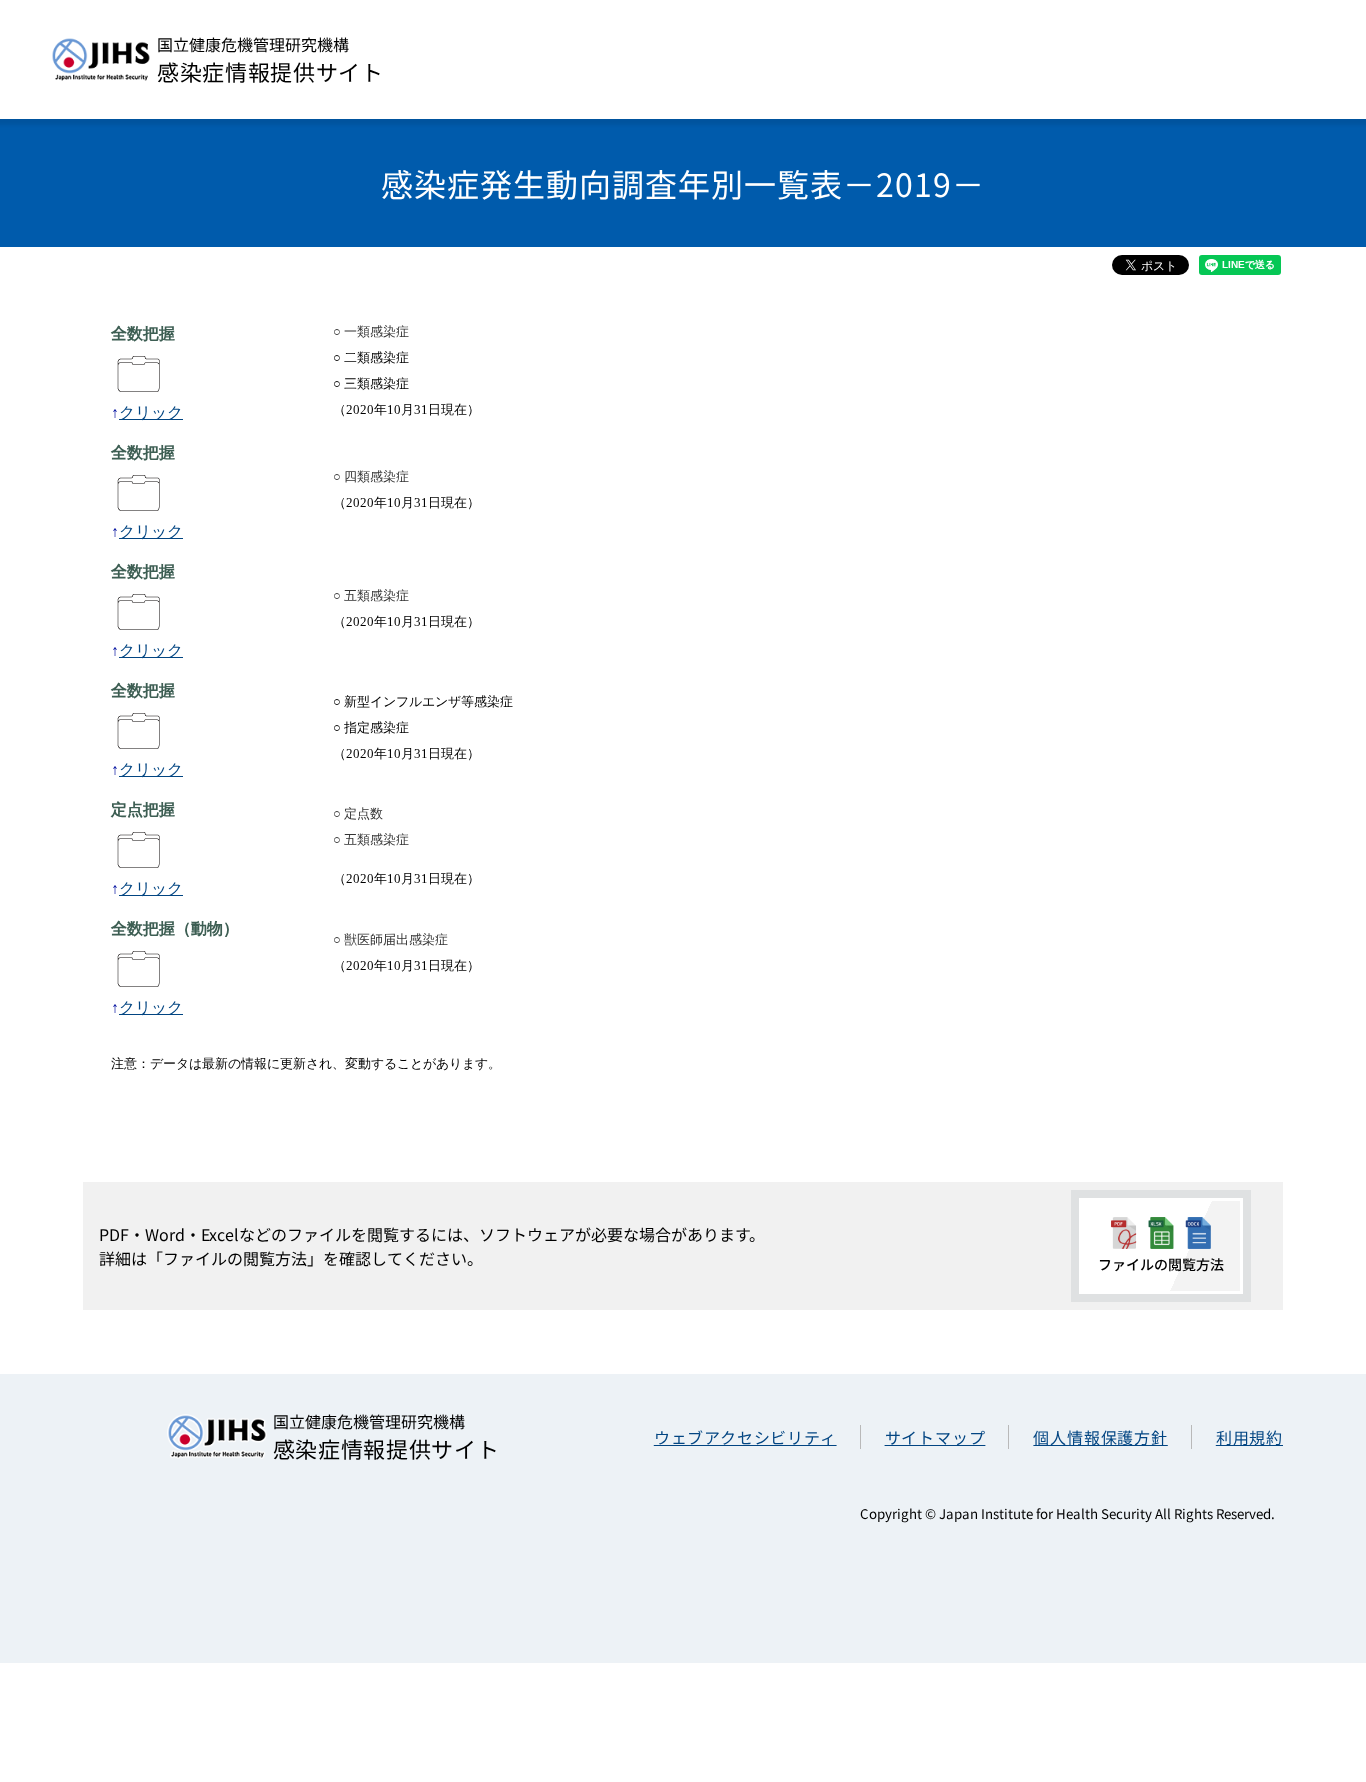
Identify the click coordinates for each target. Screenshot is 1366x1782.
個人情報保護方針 (1100, 1437)
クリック (151, 412)
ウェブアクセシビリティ (745, 1437)
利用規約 (1249, 1437)
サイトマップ (935, 1437)
